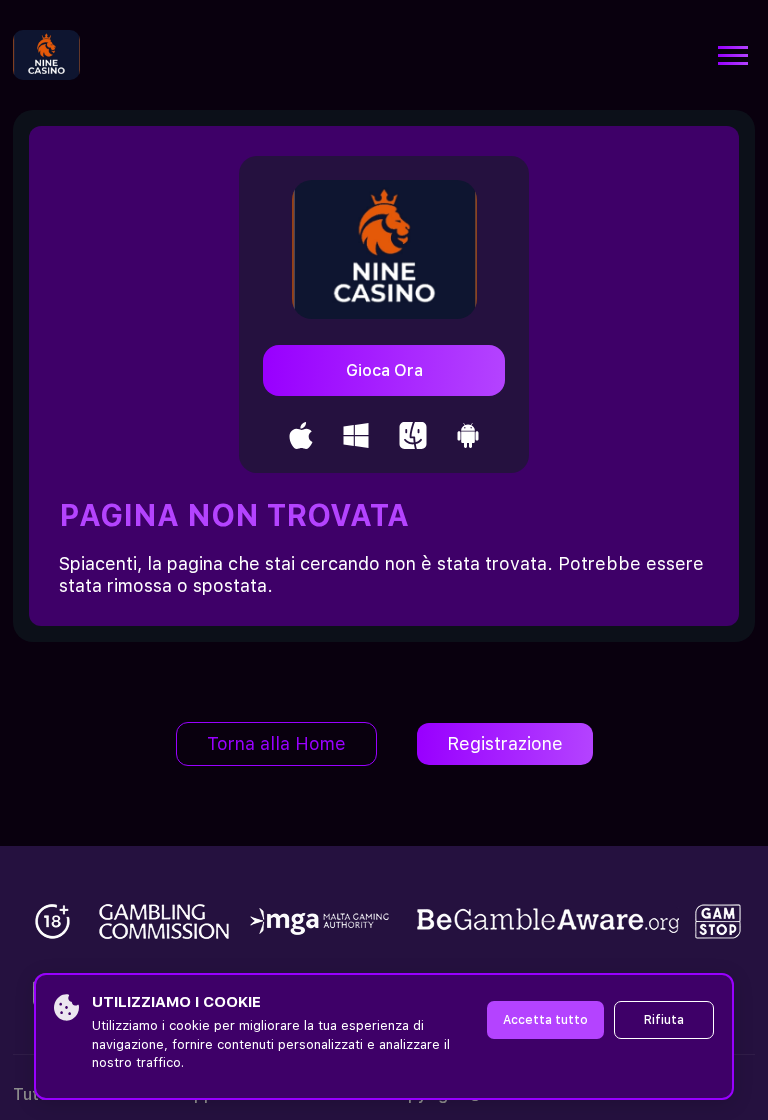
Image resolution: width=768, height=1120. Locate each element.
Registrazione (505, 743)
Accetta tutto (545, 1020)
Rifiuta (664, 1020)
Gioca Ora (384, 370)
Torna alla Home (276, 743)
